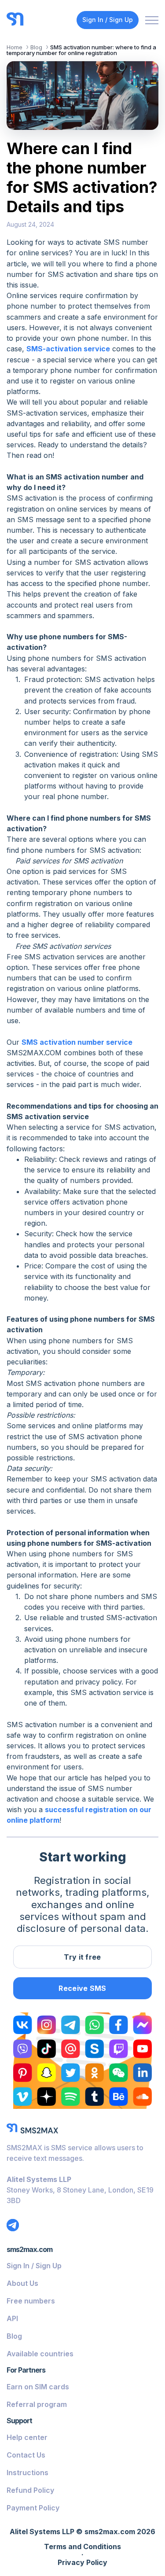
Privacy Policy (82, 2563)
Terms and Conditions (82, 2547)
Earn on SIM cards (38, 2387)
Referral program (37, 2404)
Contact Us (26, 2455)
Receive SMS (82, 1988)
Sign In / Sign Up (108, 20)
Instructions (27, 2473)
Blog (14, 2336)
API (12, 2318)
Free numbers (31, 2301)
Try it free (82, 1957)
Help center (27, 2437)
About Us (22, 2283)
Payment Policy (33, 2508)
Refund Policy (30, 2490)
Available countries (40, 2354)
